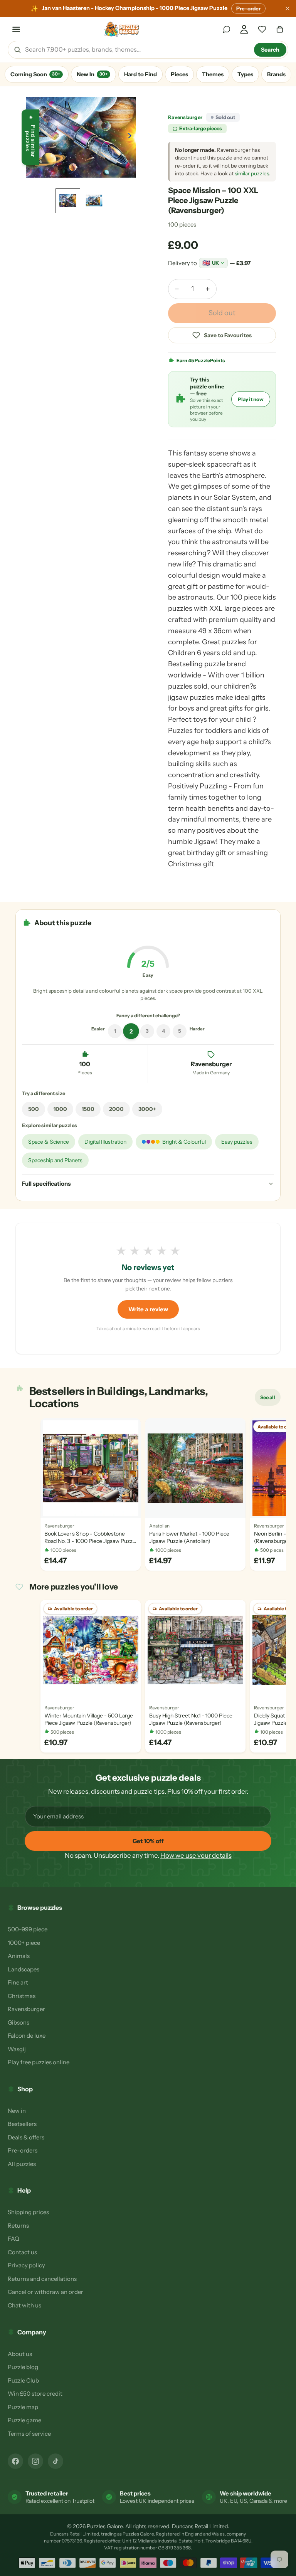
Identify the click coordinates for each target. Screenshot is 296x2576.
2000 (116, 1109)
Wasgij (17, 2049)
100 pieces (182, 224)
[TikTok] (55, 2461)
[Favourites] (262, 29)
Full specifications (46, 1184)
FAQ (13, 2239)
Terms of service (29, 2434)
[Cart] (280, 29)
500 (34, 1109)
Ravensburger (185, 117)
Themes (213, 74)
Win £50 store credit (35, 2394)
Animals (19, 1956)
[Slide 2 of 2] (94, 201)
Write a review (148, 1309)
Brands (276, 74)
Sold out (222, 313)
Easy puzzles (237, 1142)
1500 (88, 1109)
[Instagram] (35, 2461)
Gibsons (18, 2022)
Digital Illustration (105, 1142)
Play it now (251, 399)
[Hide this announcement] (288, 8)
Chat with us (24, 2305)
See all (270, 1399)
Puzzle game (24, 2420)
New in (17, 2111)
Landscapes (24, 1969)
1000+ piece (24, 1943)
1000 (60, 1109)
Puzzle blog (23, 2367)
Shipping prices (28, 2212)
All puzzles (22, 2164)
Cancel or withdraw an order (45, 2292)
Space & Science (49, 1142)
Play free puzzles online (39, 2062)
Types (245, 74)
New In (92, 74)
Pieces (179, 74)
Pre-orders (23, 2150)
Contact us (22, 2252)
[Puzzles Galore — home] (122, 29)
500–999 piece (28, 1929)
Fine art (18, 1982)
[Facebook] (15, 2461)
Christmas (22, 1996)
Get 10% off (148, 1841)
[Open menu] (16, 29)
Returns (18, 2226)
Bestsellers (22, 2124)
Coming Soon (35, 74)
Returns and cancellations (42, 2279)
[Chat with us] (227, 29)
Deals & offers (26, 2137)
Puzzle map (23, 2407)
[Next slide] (132, 137)
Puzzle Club (23, 2380)
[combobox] (137, 50)
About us (20, 2354)
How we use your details (196, 1855)
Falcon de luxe (27, 2036)
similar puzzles (252, 173)
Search (270, 50)
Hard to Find (140, 74)
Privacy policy (26, 2265)
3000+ (147, 1109)
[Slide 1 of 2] (68, 201)
